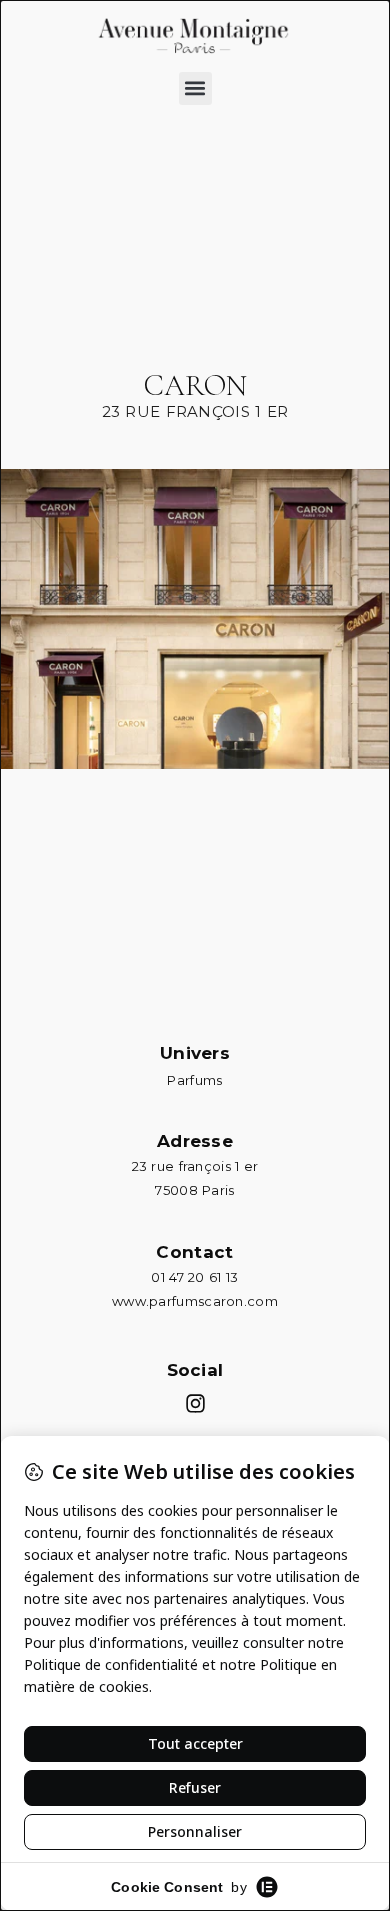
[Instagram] (195, 1403)
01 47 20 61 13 (194, 1277)
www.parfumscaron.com (195, 1301)
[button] (195, 88)
